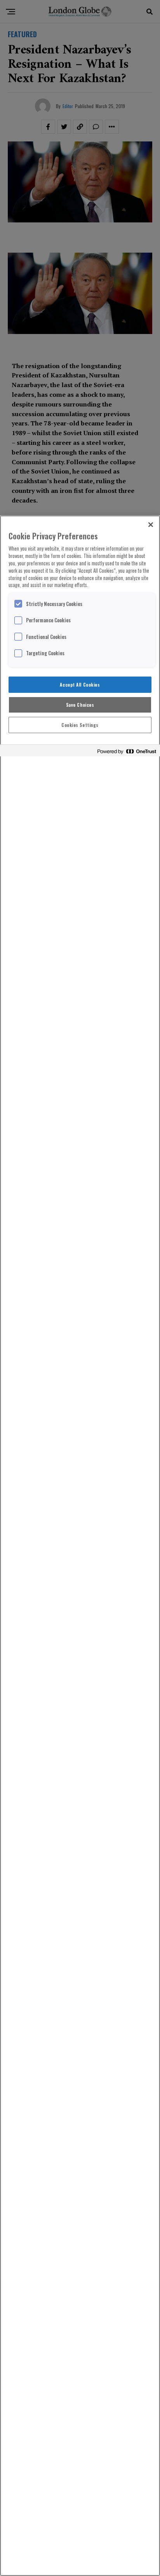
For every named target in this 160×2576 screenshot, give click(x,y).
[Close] (151, 525)
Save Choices (80, 705)
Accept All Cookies (80, 684)
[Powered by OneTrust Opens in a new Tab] (127, 752)
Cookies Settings (80, 725)
